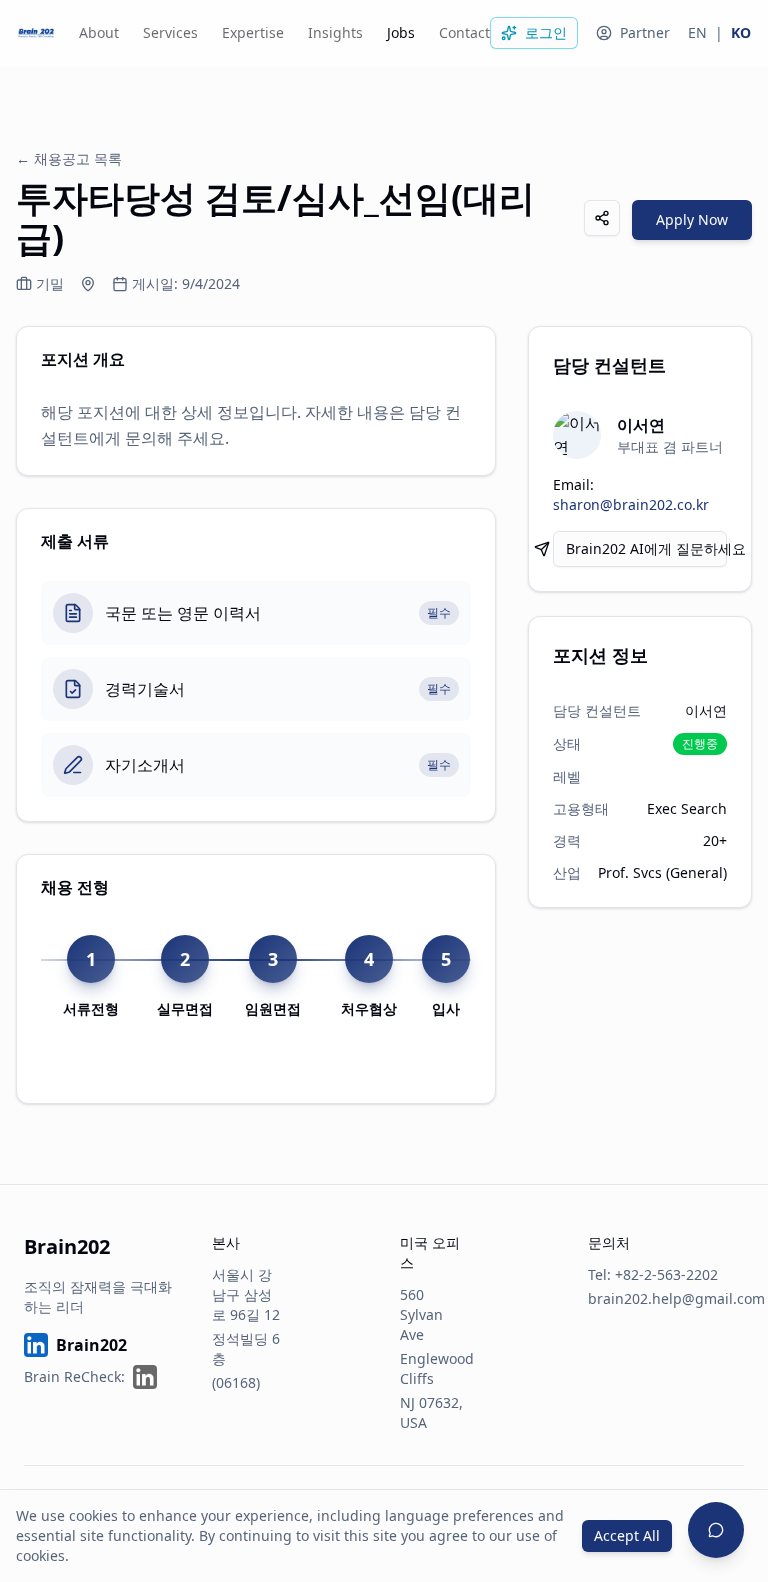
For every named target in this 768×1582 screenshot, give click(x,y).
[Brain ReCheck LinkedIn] (145, 1377)
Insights (335, 32)
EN (697, 32)
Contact (464, 32)
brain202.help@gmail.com (676, 1298)
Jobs (401, 32)
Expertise (253, 32)
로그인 (546, 32)
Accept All (627, 1535)
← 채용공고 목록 (69, 158)
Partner (645, 32)
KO (741, 32)
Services (170, 32)
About (99, 32)
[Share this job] (602, 218)
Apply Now (692, 219)
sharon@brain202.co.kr (631, 504)
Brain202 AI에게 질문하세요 (646, 548)
